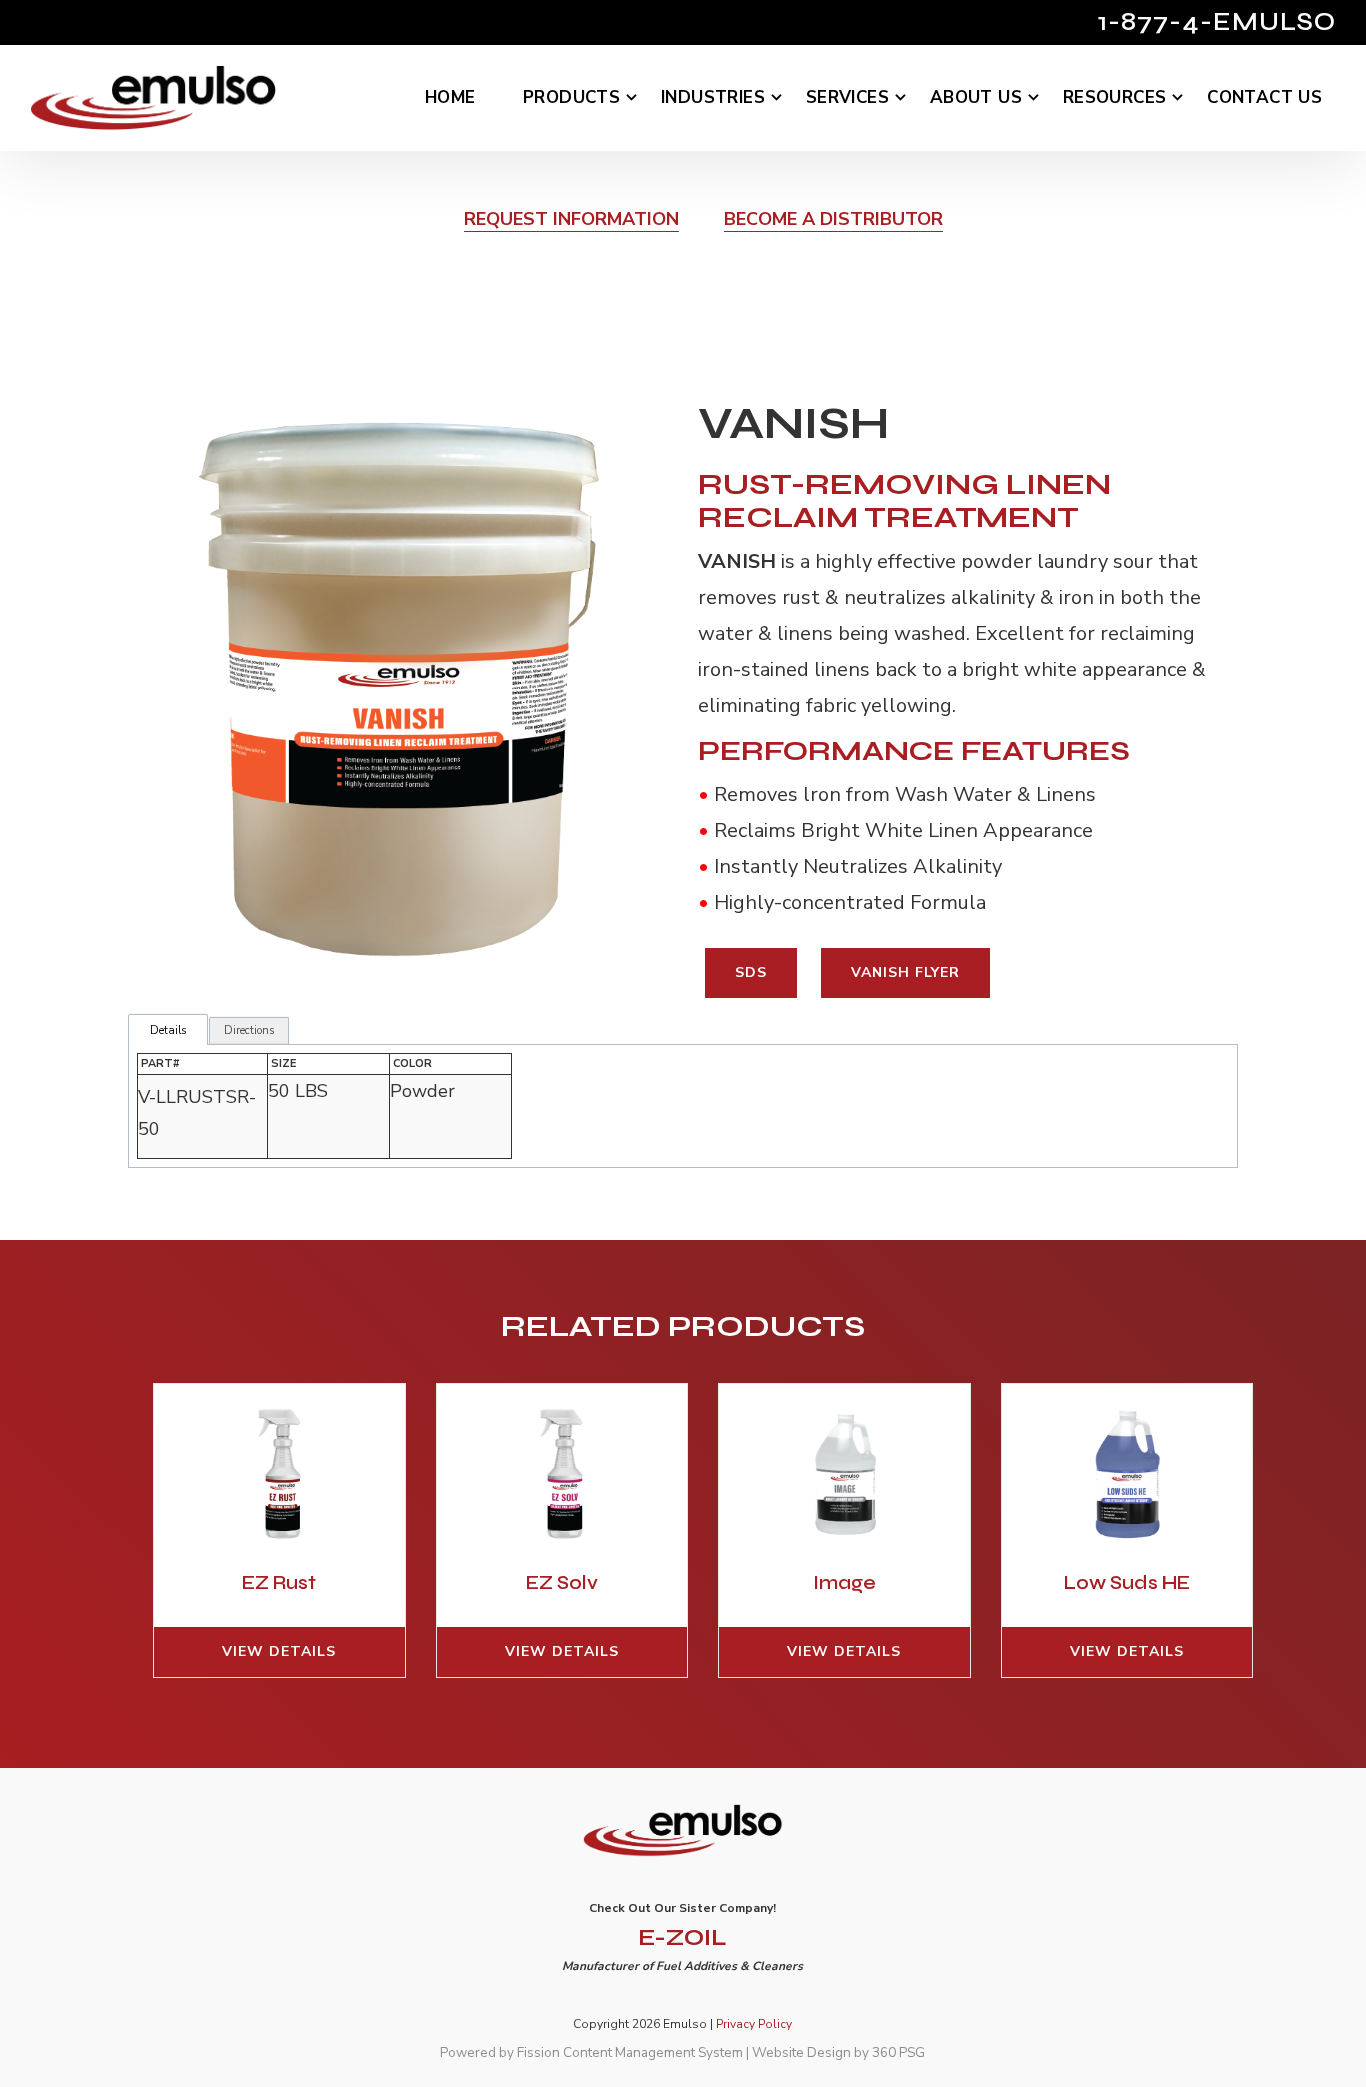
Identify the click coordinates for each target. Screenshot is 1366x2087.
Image (844, 1582)
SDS (751, 972)
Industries (713, 97)
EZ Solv (562, 1582)
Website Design (801, 2052)
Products (571, 97)
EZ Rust (279, 1582)
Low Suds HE (1127, 1582)
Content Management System (653, 2052)
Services (847, 97)
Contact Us (1264, 97)
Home (450, 97)
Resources (1115, 97)
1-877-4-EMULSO (1217, 22)
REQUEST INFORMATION (571, 219)
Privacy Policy (754, 2024)
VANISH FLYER (905, 972)
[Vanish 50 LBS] (399, 687)
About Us (976, 97)
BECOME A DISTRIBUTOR (833, 219)
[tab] (168, 1031)
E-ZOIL (682, 1937)
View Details (279, 1651)
